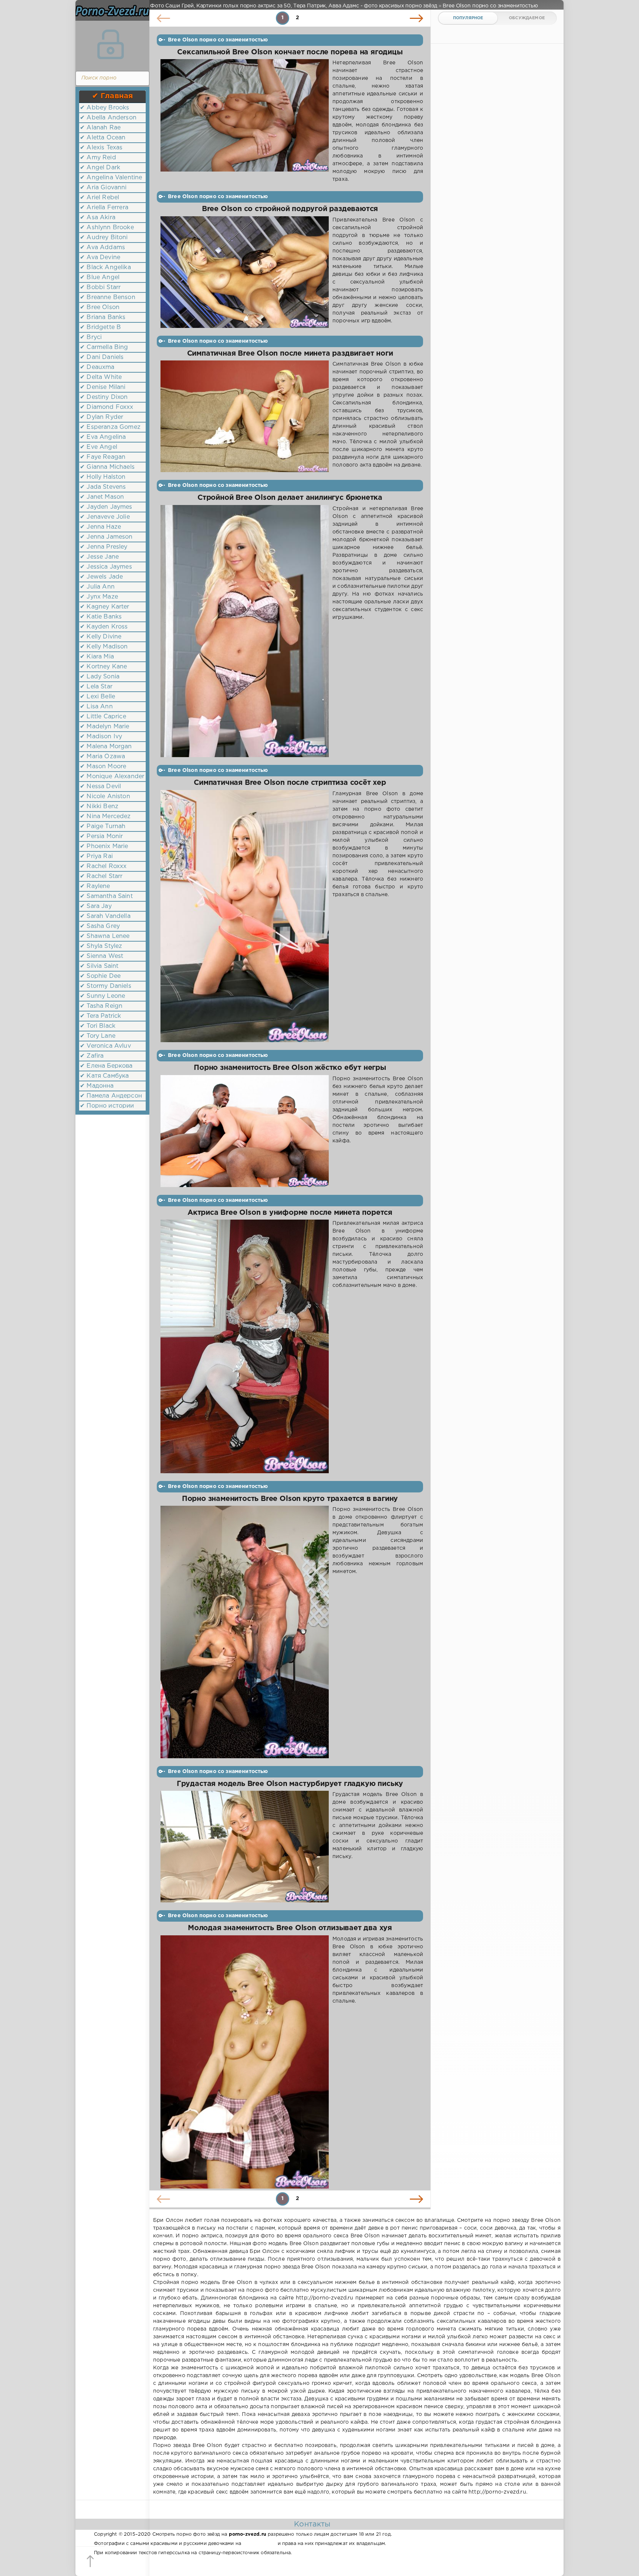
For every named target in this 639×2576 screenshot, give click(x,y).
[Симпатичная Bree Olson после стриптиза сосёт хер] (245, 916)
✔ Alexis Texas (101, 148)
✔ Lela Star (96, 687)
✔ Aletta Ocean (103, 138)
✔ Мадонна (97, 1086)
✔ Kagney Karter (105, 607)
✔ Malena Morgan (106, 747)
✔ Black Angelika (105, 267)
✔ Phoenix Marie (104, 846)
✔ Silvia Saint (99, 966)
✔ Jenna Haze (100, 527)
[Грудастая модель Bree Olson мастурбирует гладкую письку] (245, 1847)
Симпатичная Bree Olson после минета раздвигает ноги (290, 354)
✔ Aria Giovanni (103, 188)
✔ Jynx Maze (99, 597)
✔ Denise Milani (103, 387)
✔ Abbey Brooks (104, 108)
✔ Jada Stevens (103, 487)
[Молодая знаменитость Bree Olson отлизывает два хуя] (245, 2062)
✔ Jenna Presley (104, 547)
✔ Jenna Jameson (106, 537)
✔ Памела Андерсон (111, 1096)
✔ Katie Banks (101, 617)
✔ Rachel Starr (101, 876)
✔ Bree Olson (100, 307)
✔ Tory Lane (98, 1036)
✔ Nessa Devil (100, 787)
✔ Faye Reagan (103, 457)
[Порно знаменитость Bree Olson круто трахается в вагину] (245, 1632)
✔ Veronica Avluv (105, 1046)
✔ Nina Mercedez (105, 816)
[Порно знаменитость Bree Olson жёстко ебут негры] (245, 1131)
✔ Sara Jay (96, 906)
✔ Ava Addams (102, 248)
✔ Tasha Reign (101, 1006)
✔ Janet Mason (102, 497)
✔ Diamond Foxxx (107, 407)
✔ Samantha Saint (106, 896)
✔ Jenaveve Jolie (105, 517)
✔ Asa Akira (98, 218)
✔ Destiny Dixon (104, 397)
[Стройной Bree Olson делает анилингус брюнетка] (245, 631)
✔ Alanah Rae (100, 128)
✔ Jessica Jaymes (106, 567)
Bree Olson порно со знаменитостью (218, 40)
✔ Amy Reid (98, 158)
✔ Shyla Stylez (101, 946)
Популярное (468, 18)
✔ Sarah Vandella (105, 916)
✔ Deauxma (97, 367)
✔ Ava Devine (100, 257)
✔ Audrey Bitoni (104, 238)
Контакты (312, 2524)
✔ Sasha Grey (100, 926)
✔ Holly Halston (103, 477)
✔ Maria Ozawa (102, 757)
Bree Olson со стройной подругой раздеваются (290, 209)
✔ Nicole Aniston (105, 796)
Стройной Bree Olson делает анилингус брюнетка (290, 498)
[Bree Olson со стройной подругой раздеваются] (245, 272)
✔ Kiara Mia (97, 657)
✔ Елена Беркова (106, 1066)
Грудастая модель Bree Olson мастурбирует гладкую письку (290, 1784)
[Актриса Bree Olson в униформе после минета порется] (245, 1346)
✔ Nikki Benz (99, 806)
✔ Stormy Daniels (106, 986)
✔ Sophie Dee (100, 976)
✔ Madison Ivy (101, 737)
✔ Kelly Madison (104, 647)
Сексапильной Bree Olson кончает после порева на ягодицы (290, 52)
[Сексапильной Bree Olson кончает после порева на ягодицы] (245, 121)
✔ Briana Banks (103, 317)
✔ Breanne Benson (108, 297)
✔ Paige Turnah (103, 826)
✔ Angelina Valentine (111, 178)
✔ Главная (113, 96)
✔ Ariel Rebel (99, 198)
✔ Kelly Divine (101, 637)
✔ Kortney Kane (103, 667)
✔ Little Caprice (103, 717)
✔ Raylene (95, 886)
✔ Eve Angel (99, 447)
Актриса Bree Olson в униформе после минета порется (290, 1213)
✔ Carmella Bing (104, 347)
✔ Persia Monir (101, 836)
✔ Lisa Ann (96, 707)
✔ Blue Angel (100, 277)
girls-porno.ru (259, 2544)
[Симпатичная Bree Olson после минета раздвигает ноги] (245, 416)
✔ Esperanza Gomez (110, 427)
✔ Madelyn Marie (105, 727)
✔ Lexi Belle (97, 697)
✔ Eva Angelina (103, 437)
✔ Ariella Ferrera (104, 208)
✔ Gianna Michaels (107, 467)
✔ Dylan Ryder (102, 417)
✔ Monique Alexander (112, 777)
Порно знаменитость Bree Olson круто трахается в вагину (290, 1499)
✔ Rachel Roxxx (103, 866)
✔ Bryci (91, 337)
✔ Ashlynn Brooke (107, 228)
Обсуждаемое (527, 18)
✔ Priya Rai (96, 856)
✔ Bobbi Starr (100, 287)
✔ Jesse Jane (99, 557)
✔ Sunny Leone (102, 996)
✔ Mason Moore (103, 767)
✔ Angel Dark (100, 168)
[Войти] (111, 44)
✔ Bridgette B (100, 327)
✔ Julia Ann (97, 587)
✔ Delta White (101, 377)
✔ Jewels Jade (101, 577)
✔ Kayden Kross (104, 627)
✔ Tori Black (98, 1026)
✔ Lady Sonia (100, 677)
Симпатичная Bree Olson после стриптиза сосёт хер (290, 783)
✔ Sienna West (102, 956)
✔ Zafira (92, 1056)
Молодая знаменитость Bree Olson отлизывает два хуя (290, 1928)
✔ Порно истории (107, 1106)
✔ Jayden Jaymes (106, 507)
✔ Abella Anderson (108, 118)
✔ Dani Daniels (102, 357)
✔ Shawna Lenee (105, 936)
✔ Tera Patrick (100, 1016)
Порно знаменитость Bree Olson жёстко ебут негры (290, 1068)
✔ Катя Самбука (104, 1076)
